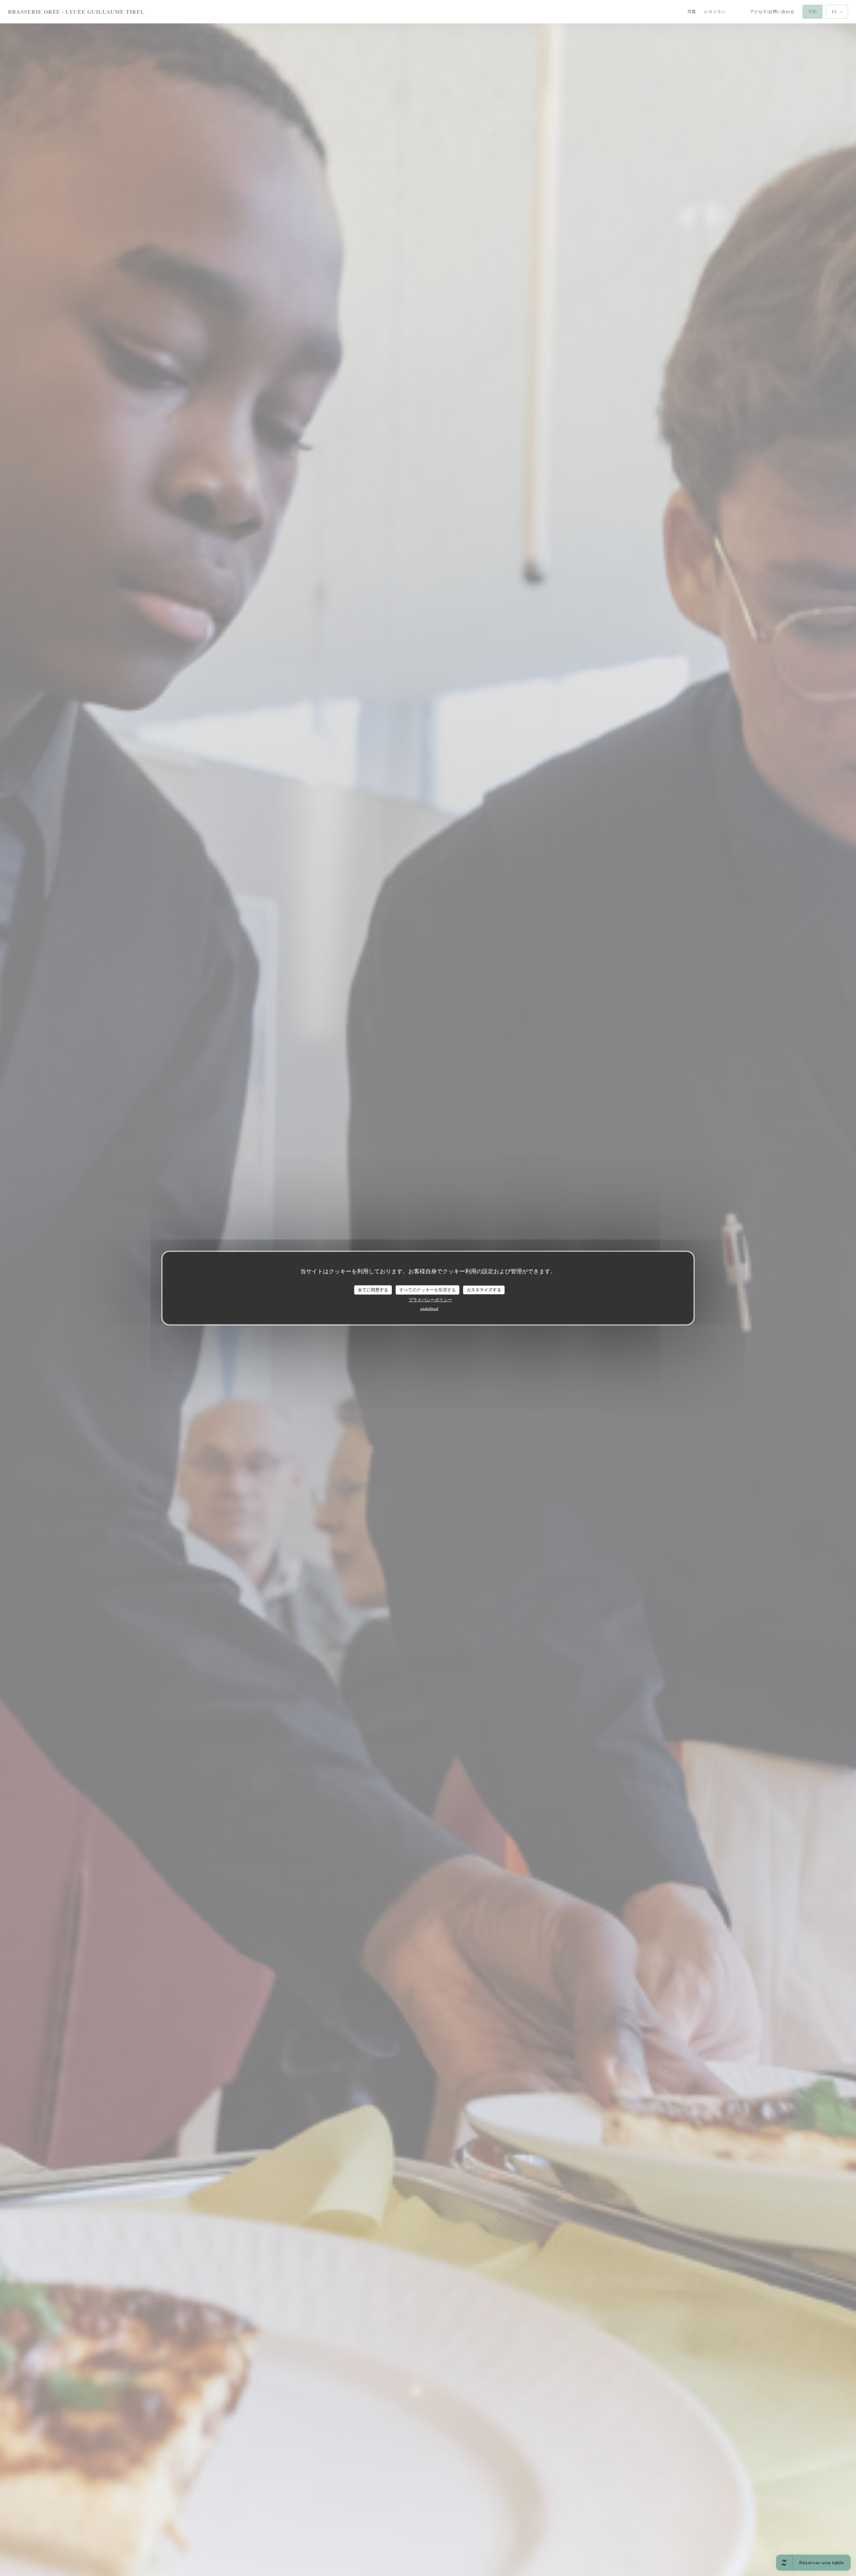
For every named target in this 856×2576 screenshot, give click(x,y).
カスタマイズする (484, 1290)
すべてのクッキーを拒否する (427, 1290)
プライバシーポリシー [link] (430, 1299)
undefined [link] (429, 1308)
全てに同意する (373, 1290)
